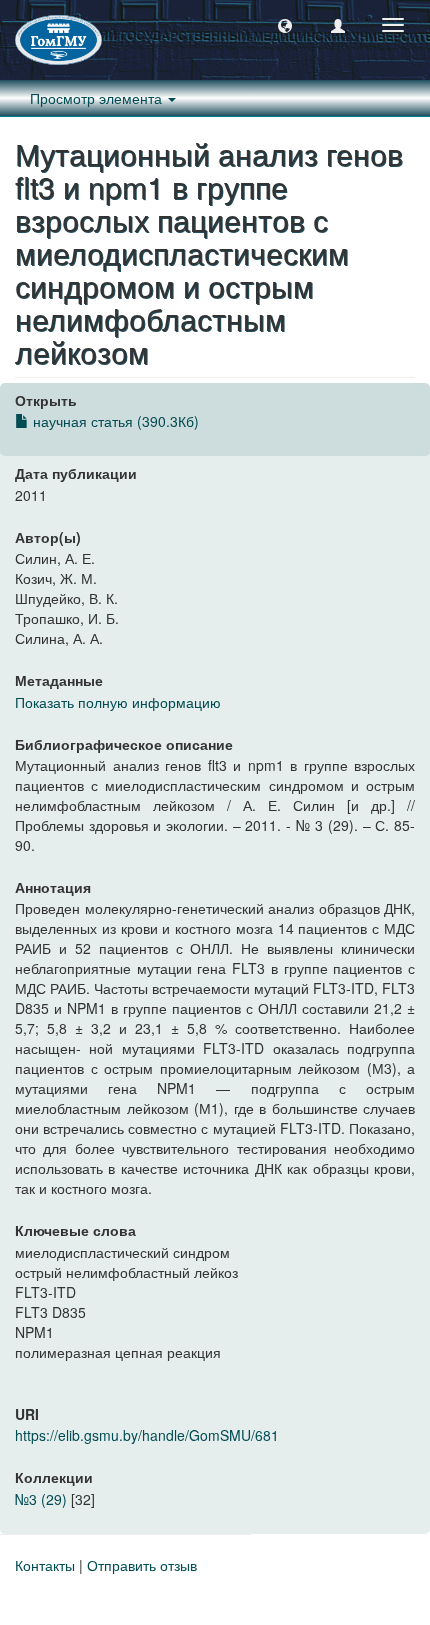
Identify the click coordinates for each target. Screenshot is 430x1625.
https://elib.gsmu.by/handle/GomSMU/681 (147, 1435)
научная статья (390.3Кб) (114, 421)
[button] (285, 25)
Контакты (45, 1565)
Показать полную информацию (118, 702)
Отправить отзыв (142, 1565)
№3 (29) (41, 1499)
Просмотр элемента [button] (98, 98)
